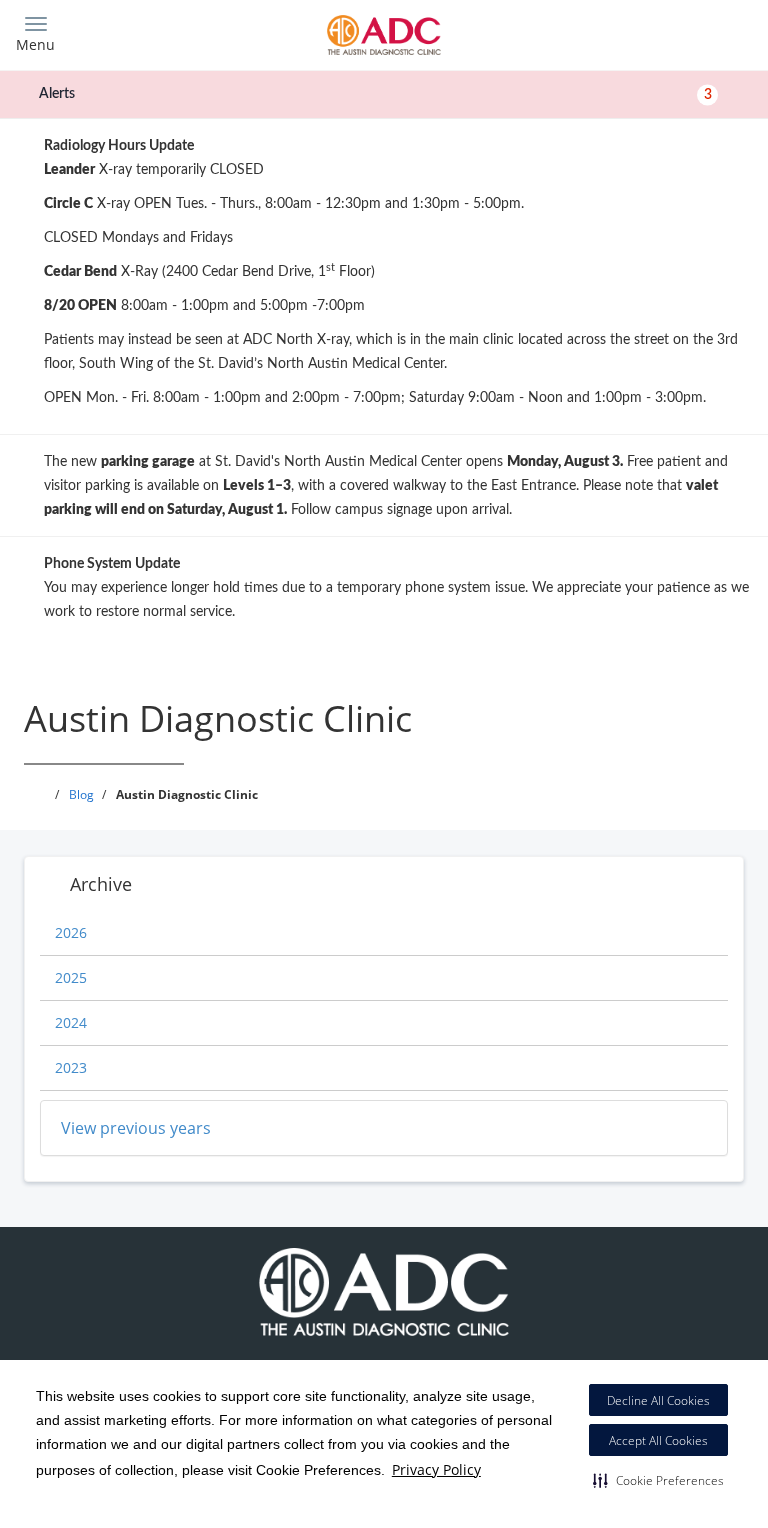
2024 (71, 1022)
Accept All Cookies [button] (658, 1440)
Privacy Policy (436, 1469)
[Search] (661, 32)
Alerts (375, 94)
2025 (71, 977)
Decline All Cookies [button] (658, 1400)
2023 (71, 1067)
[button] (658, 1480)
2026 (71, 932)
